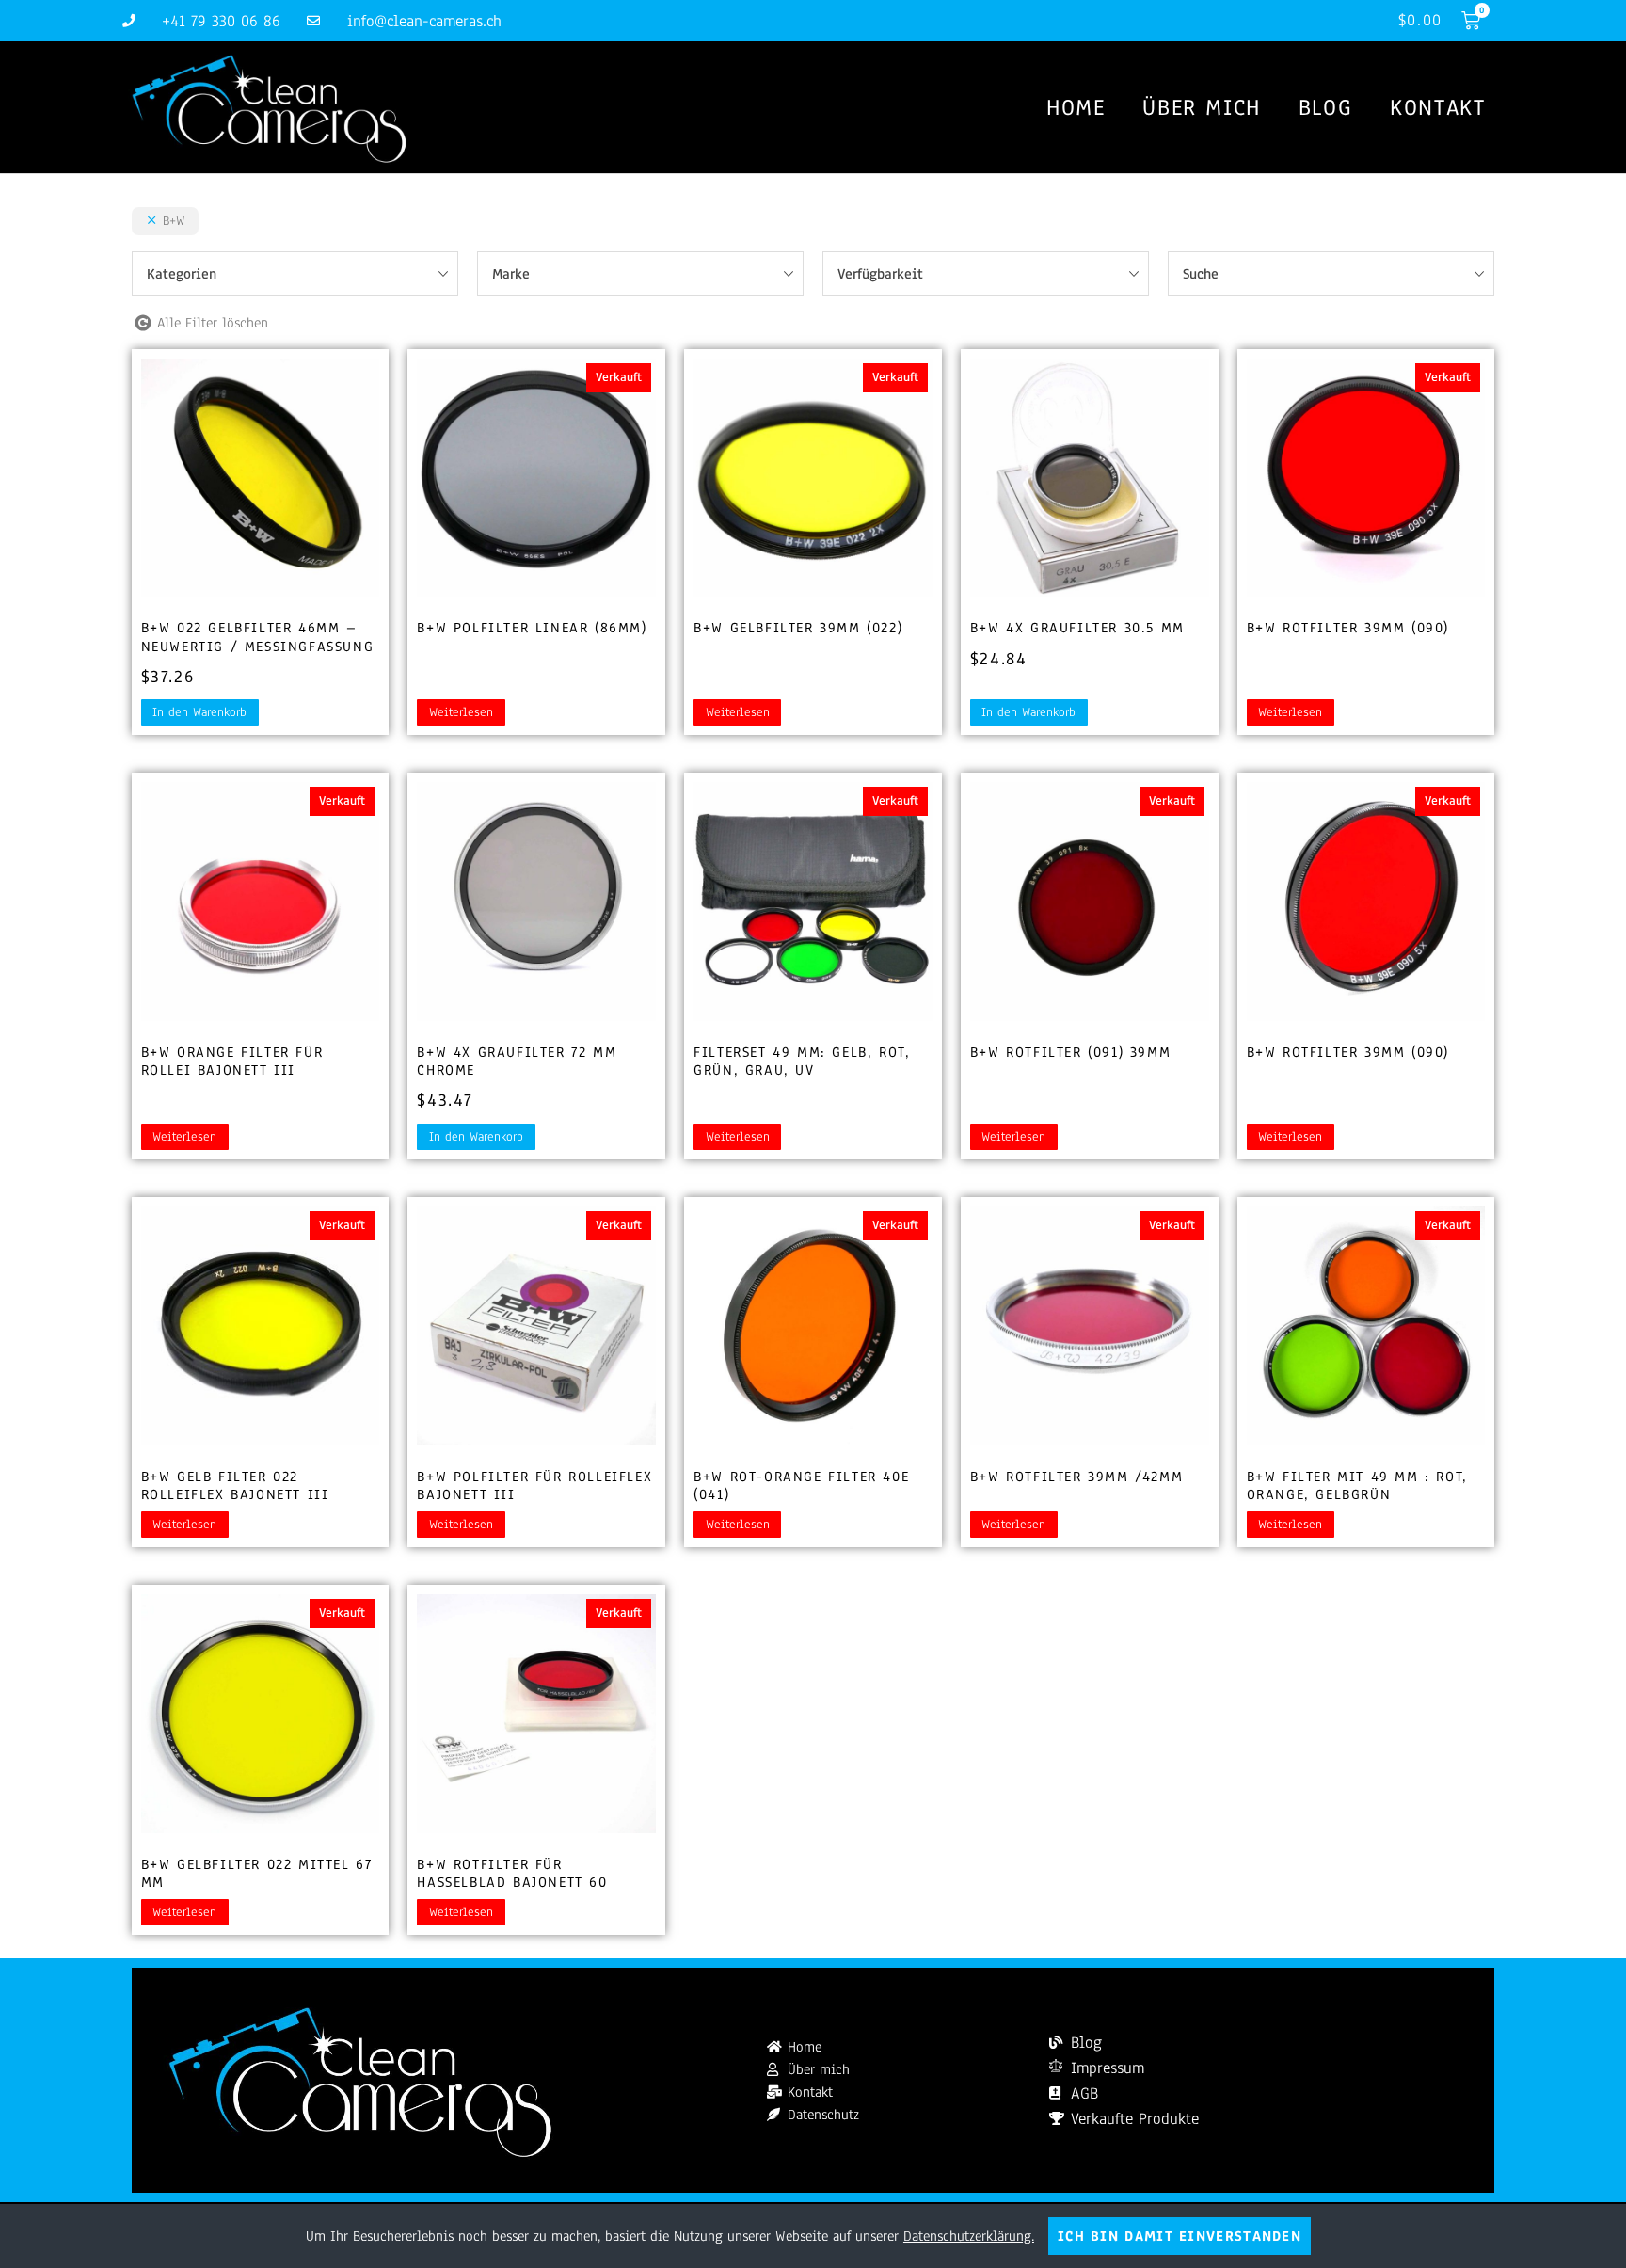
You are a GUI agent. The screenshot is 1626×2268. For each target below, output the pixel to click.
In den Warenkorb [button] (199, 712)
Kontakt (1437, 107)
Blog (1325, 107)
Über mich (1201, 107)
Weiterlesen (461, 712)
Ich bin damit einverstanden (1180, 2236)
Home (1076, 107)
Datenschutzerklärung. (969, 2236)
